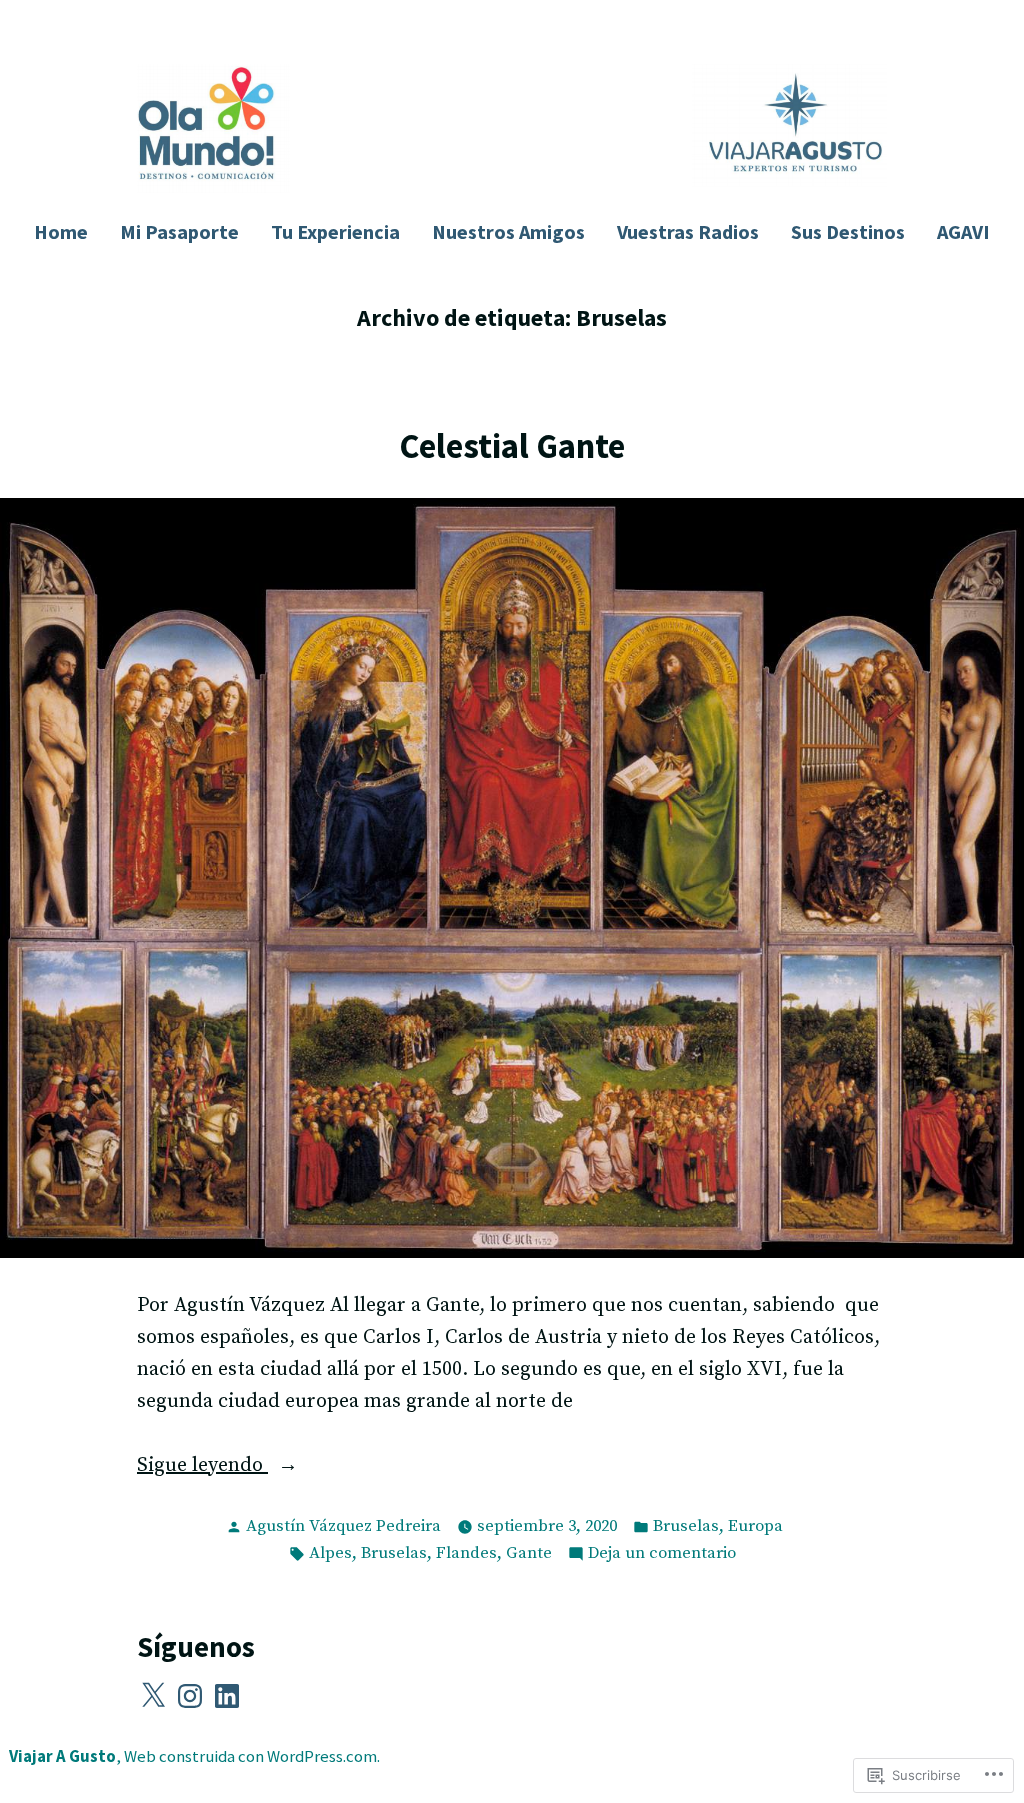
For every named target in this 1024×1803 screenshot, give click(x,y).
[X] (153, 1696)
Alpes (330, 1553)
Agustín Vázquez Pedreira (343, 1526)
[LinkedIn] (227, 1696)
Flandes (466, 1553)
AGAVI (963, 231)
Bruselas (686, 1526)
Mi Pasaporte (179, 231)
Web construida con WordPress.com (250, 1756)
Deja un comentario (662, 1555)
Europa (755, 1526)
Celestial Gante (512, 445)
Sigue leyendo (202, 1467)
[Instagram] (190, 1696)
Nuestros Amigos (508, 231)
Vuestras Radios (688, 231)
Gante (529, 1553)
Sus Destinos (848, 231)
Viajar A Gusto (62, 1756)
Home (61, 231)
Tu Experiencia (335, 231)
